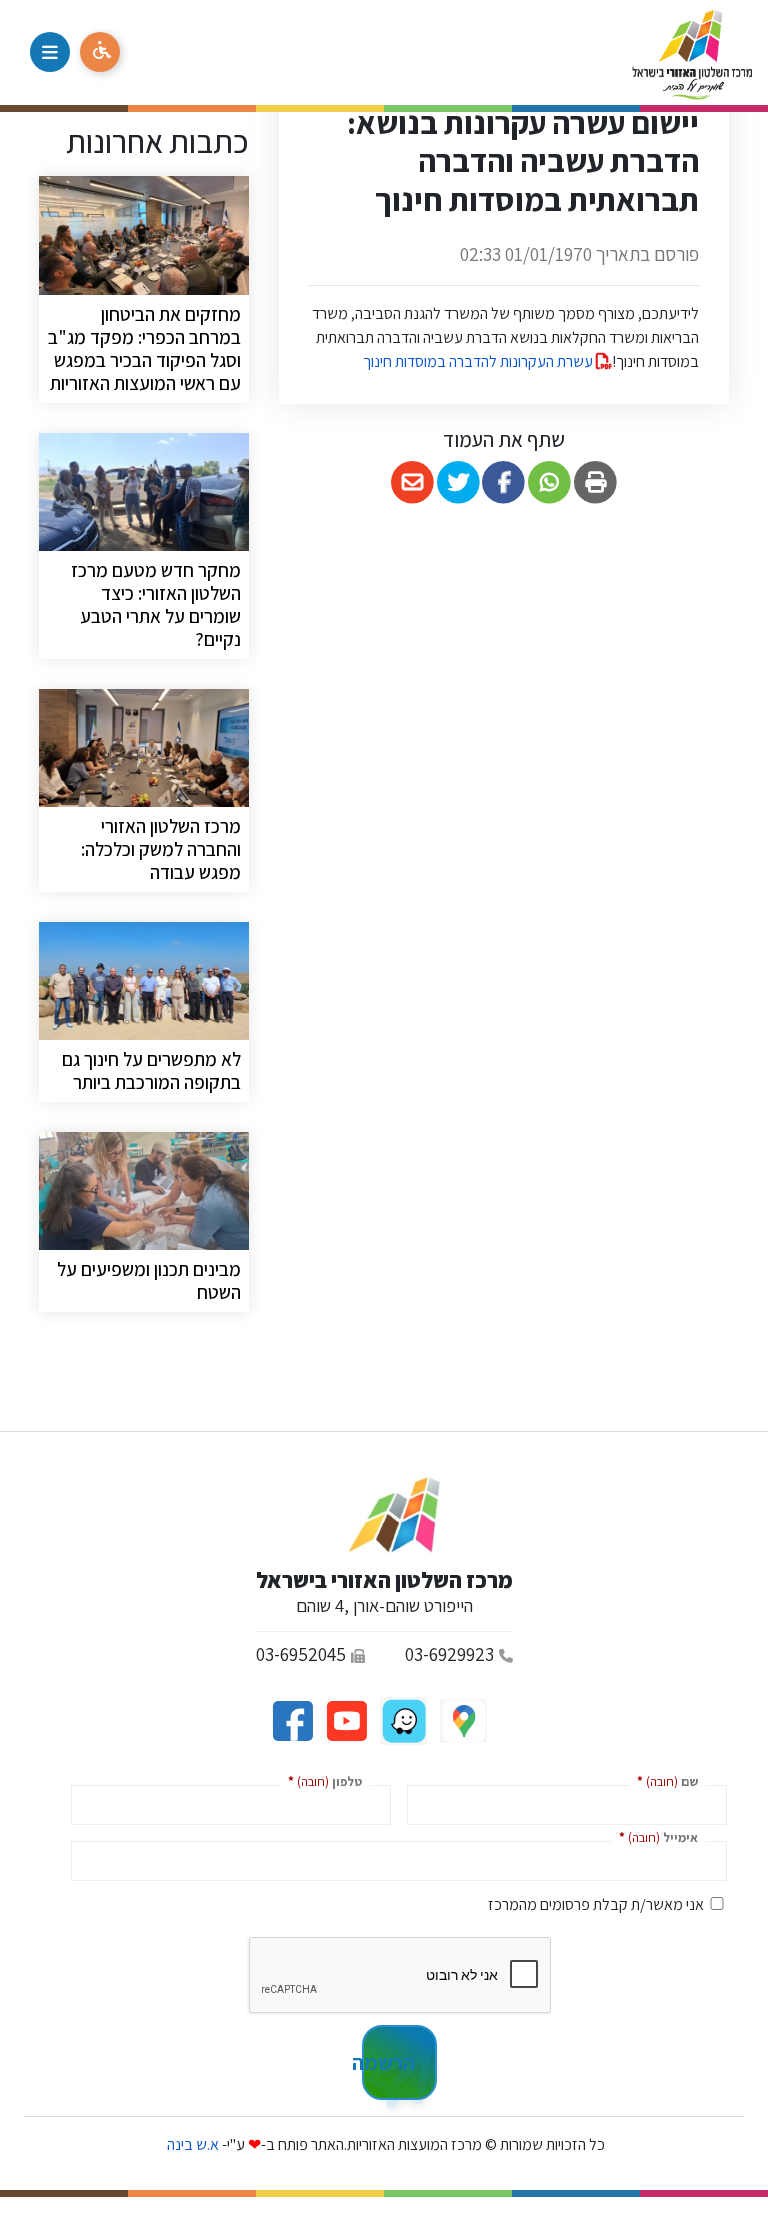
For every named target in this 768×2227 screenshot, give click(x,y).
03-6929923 (449, 1654)
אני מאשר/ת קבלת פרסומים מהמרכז (596, 1904)
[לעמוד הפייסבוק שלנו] (292, 1719)
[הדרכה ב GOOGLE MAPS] (462, 1719)
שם (663, 1780)
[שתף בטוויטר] (458, 482)
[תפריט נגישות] (100, 52)
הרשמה (388, 2062)
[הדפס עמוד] (595, 482)
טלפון (321, 1780)
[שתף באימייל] (412, 482)
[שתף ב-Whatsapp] (549, 482)
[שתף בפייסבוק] (504, 482)
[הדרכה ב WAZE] (402, 1719)
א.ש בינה (191, 2144)
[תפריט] (50, 52)
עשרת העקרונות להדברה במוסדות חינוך (479, 361)
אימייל (654, 1836)
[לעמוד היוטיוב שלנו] (345, 1719)
